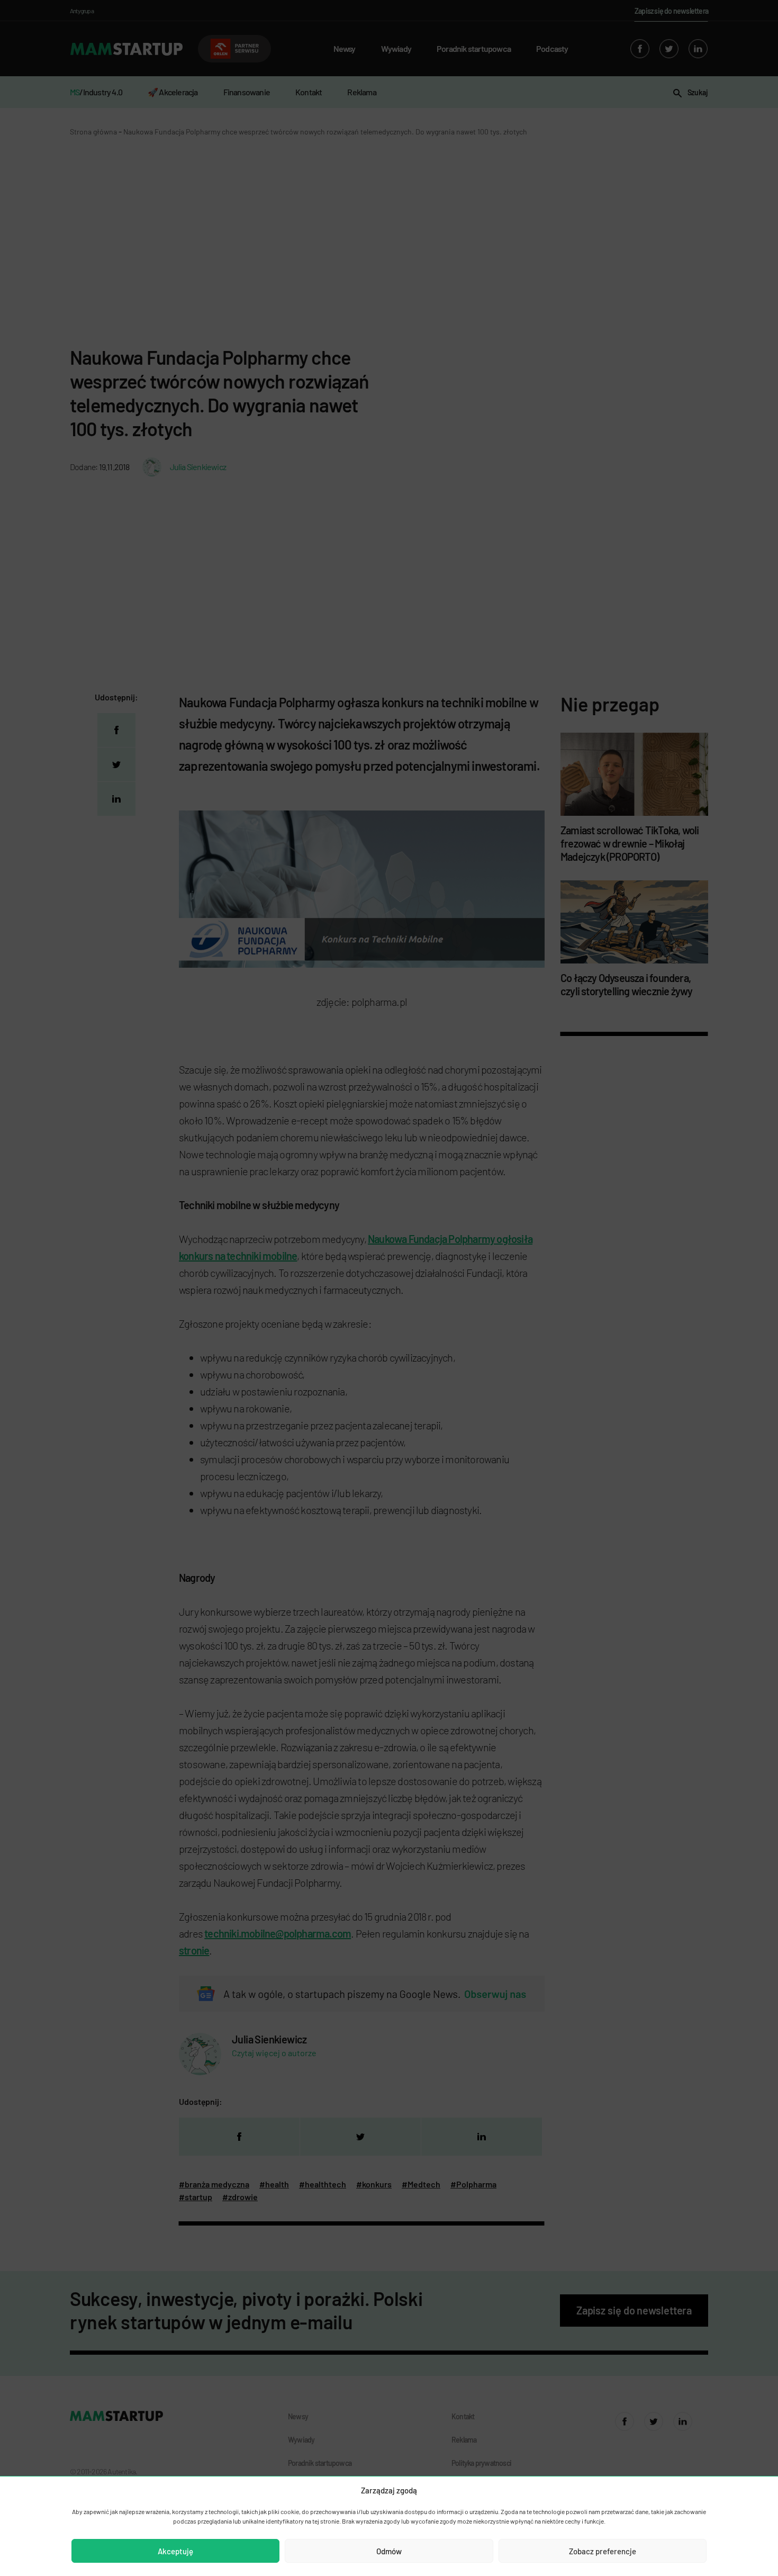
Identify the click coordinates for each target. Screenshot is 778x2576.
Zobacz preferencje (603, 2551)
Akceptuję (175, 2551)
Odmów (389, 2551)
